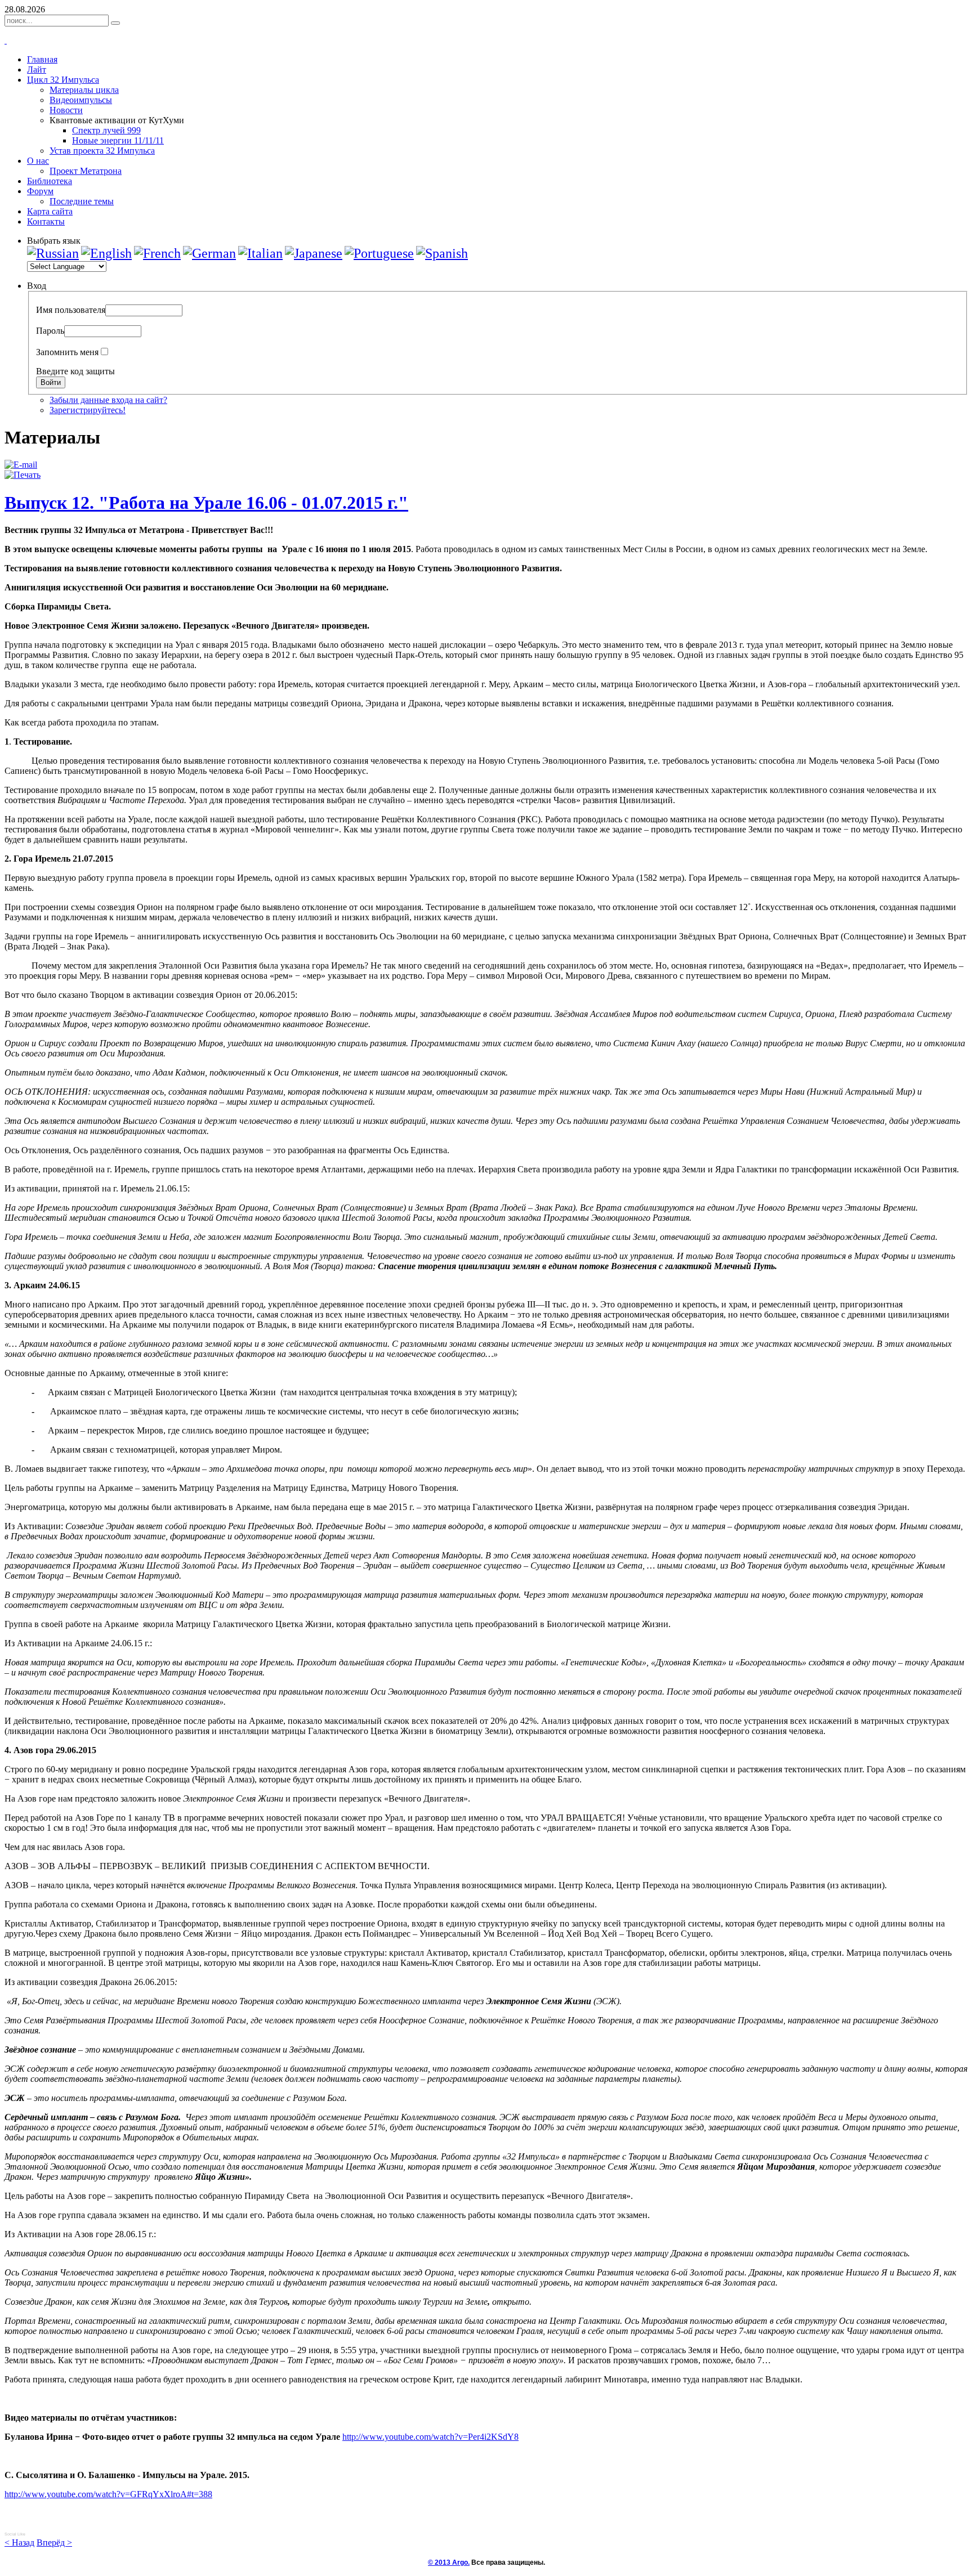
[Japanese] (314, 253)
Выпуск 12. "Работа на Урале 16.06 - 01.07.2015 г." (206, 503)
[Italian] (260, 253)
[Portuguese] (379, 253)
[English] (106, 253)
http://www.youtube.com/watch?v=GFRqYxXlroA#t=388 (108, 2494)
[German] (209, 253)
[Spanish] (442, 253)
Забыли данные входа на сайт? (108, 400)
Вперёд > (54, 2543)
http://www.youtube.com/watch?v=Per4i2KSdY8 (430, 2437)
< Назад (19, 2543)
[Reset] (115, 23)
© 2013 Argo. (449, 2562)
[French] (157, 253)
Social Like (15, 2534)
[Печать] (23, 475)
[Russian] (53, 253)
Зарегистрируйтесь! (88, 410)
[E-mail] (21, 465)
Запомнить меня (67, 352)
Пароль (50, 331)
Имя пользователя (71, 310)
